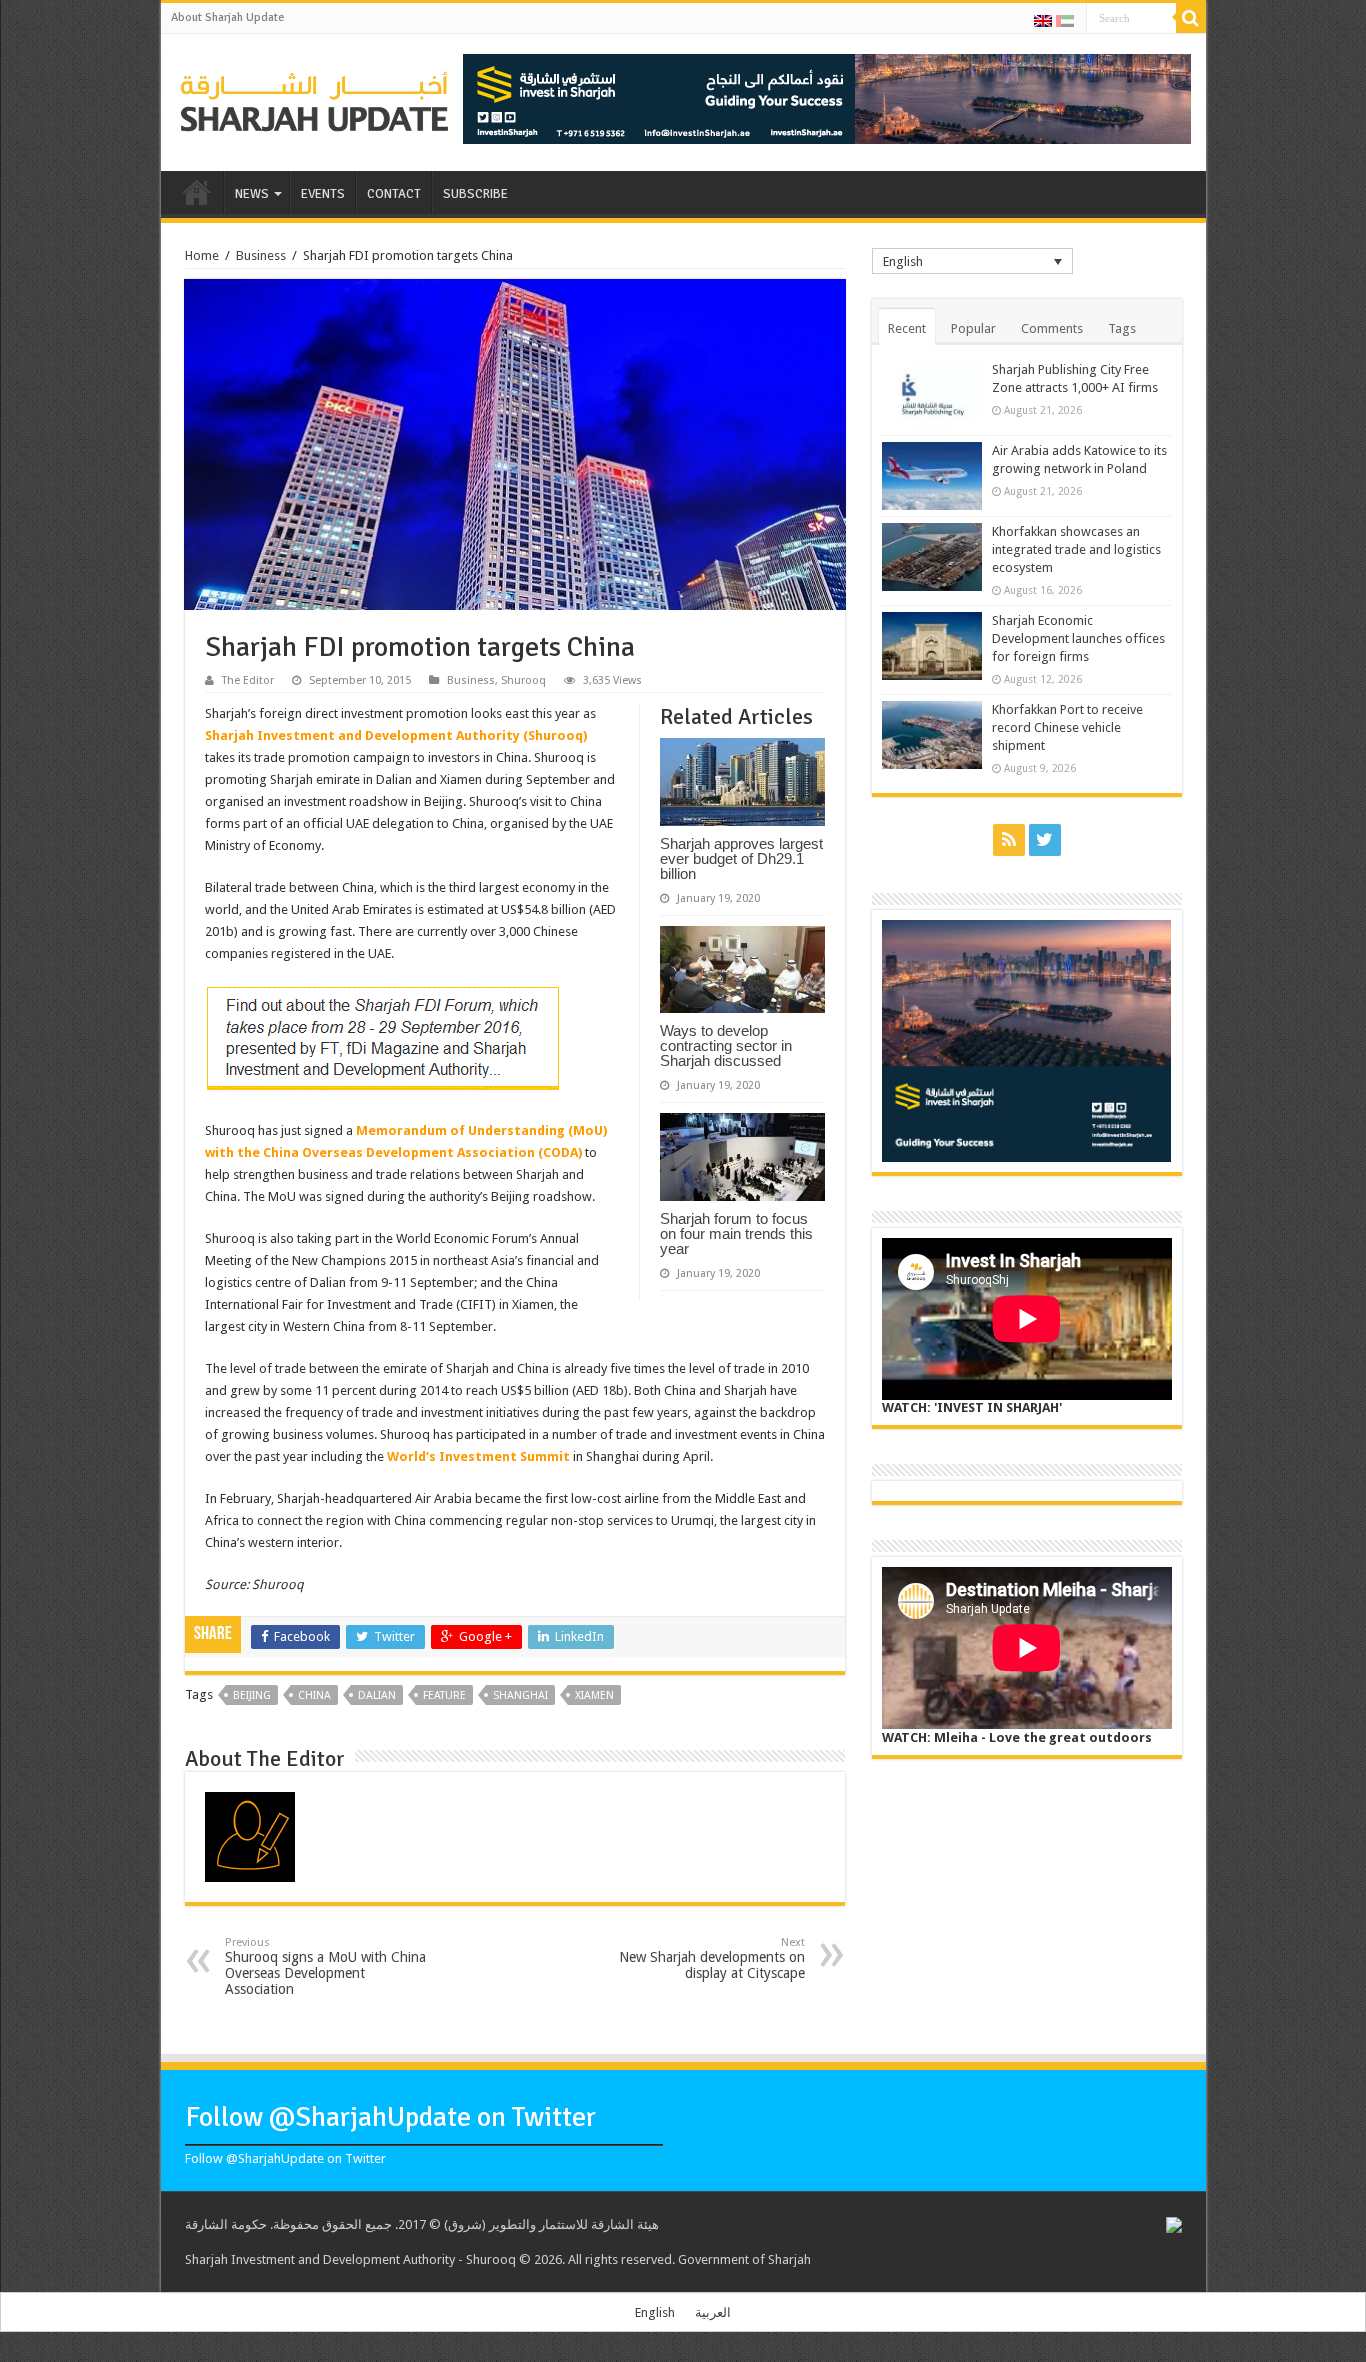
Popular (973, 328)
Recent (907, 328)
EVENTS (323, 194)
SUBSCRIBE (475, 194)
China (314, 1695)
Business (261, 255)
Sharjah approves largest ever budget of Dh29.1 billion (741, 858)
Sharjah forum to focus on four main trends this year (736, 1233)
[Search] (1191, 18)
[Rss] (1009, 840)
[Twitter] (1045, 840)
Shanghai (520, 1695)
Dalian (377, 1695)
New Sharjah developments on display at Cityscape (712, 1958)
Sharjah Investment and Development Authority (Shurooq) (396, 735)
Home (202, 255)
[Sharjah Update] (315, 99)
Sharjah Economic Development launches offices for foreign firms (1078, 638)
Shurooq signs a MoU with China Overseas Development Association (325, 1966)
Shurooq (523, 680)
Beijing (252, 1695)
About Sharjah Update (227, 17)
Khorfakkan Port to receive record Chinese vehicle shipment (1067, 727)
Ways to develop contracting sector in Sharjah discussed (726, 1045)
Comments (1052, 328)
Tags (1122, 328)
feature (444, 1695)
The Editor (248, 680)
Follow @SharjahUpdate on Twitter (390, 2117)
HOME (197, 192)
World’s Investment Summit (478, 1456)
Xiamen (594, 1695)
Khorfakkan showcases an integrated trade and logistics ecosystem (1076, 549)
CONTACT (394, 194)
